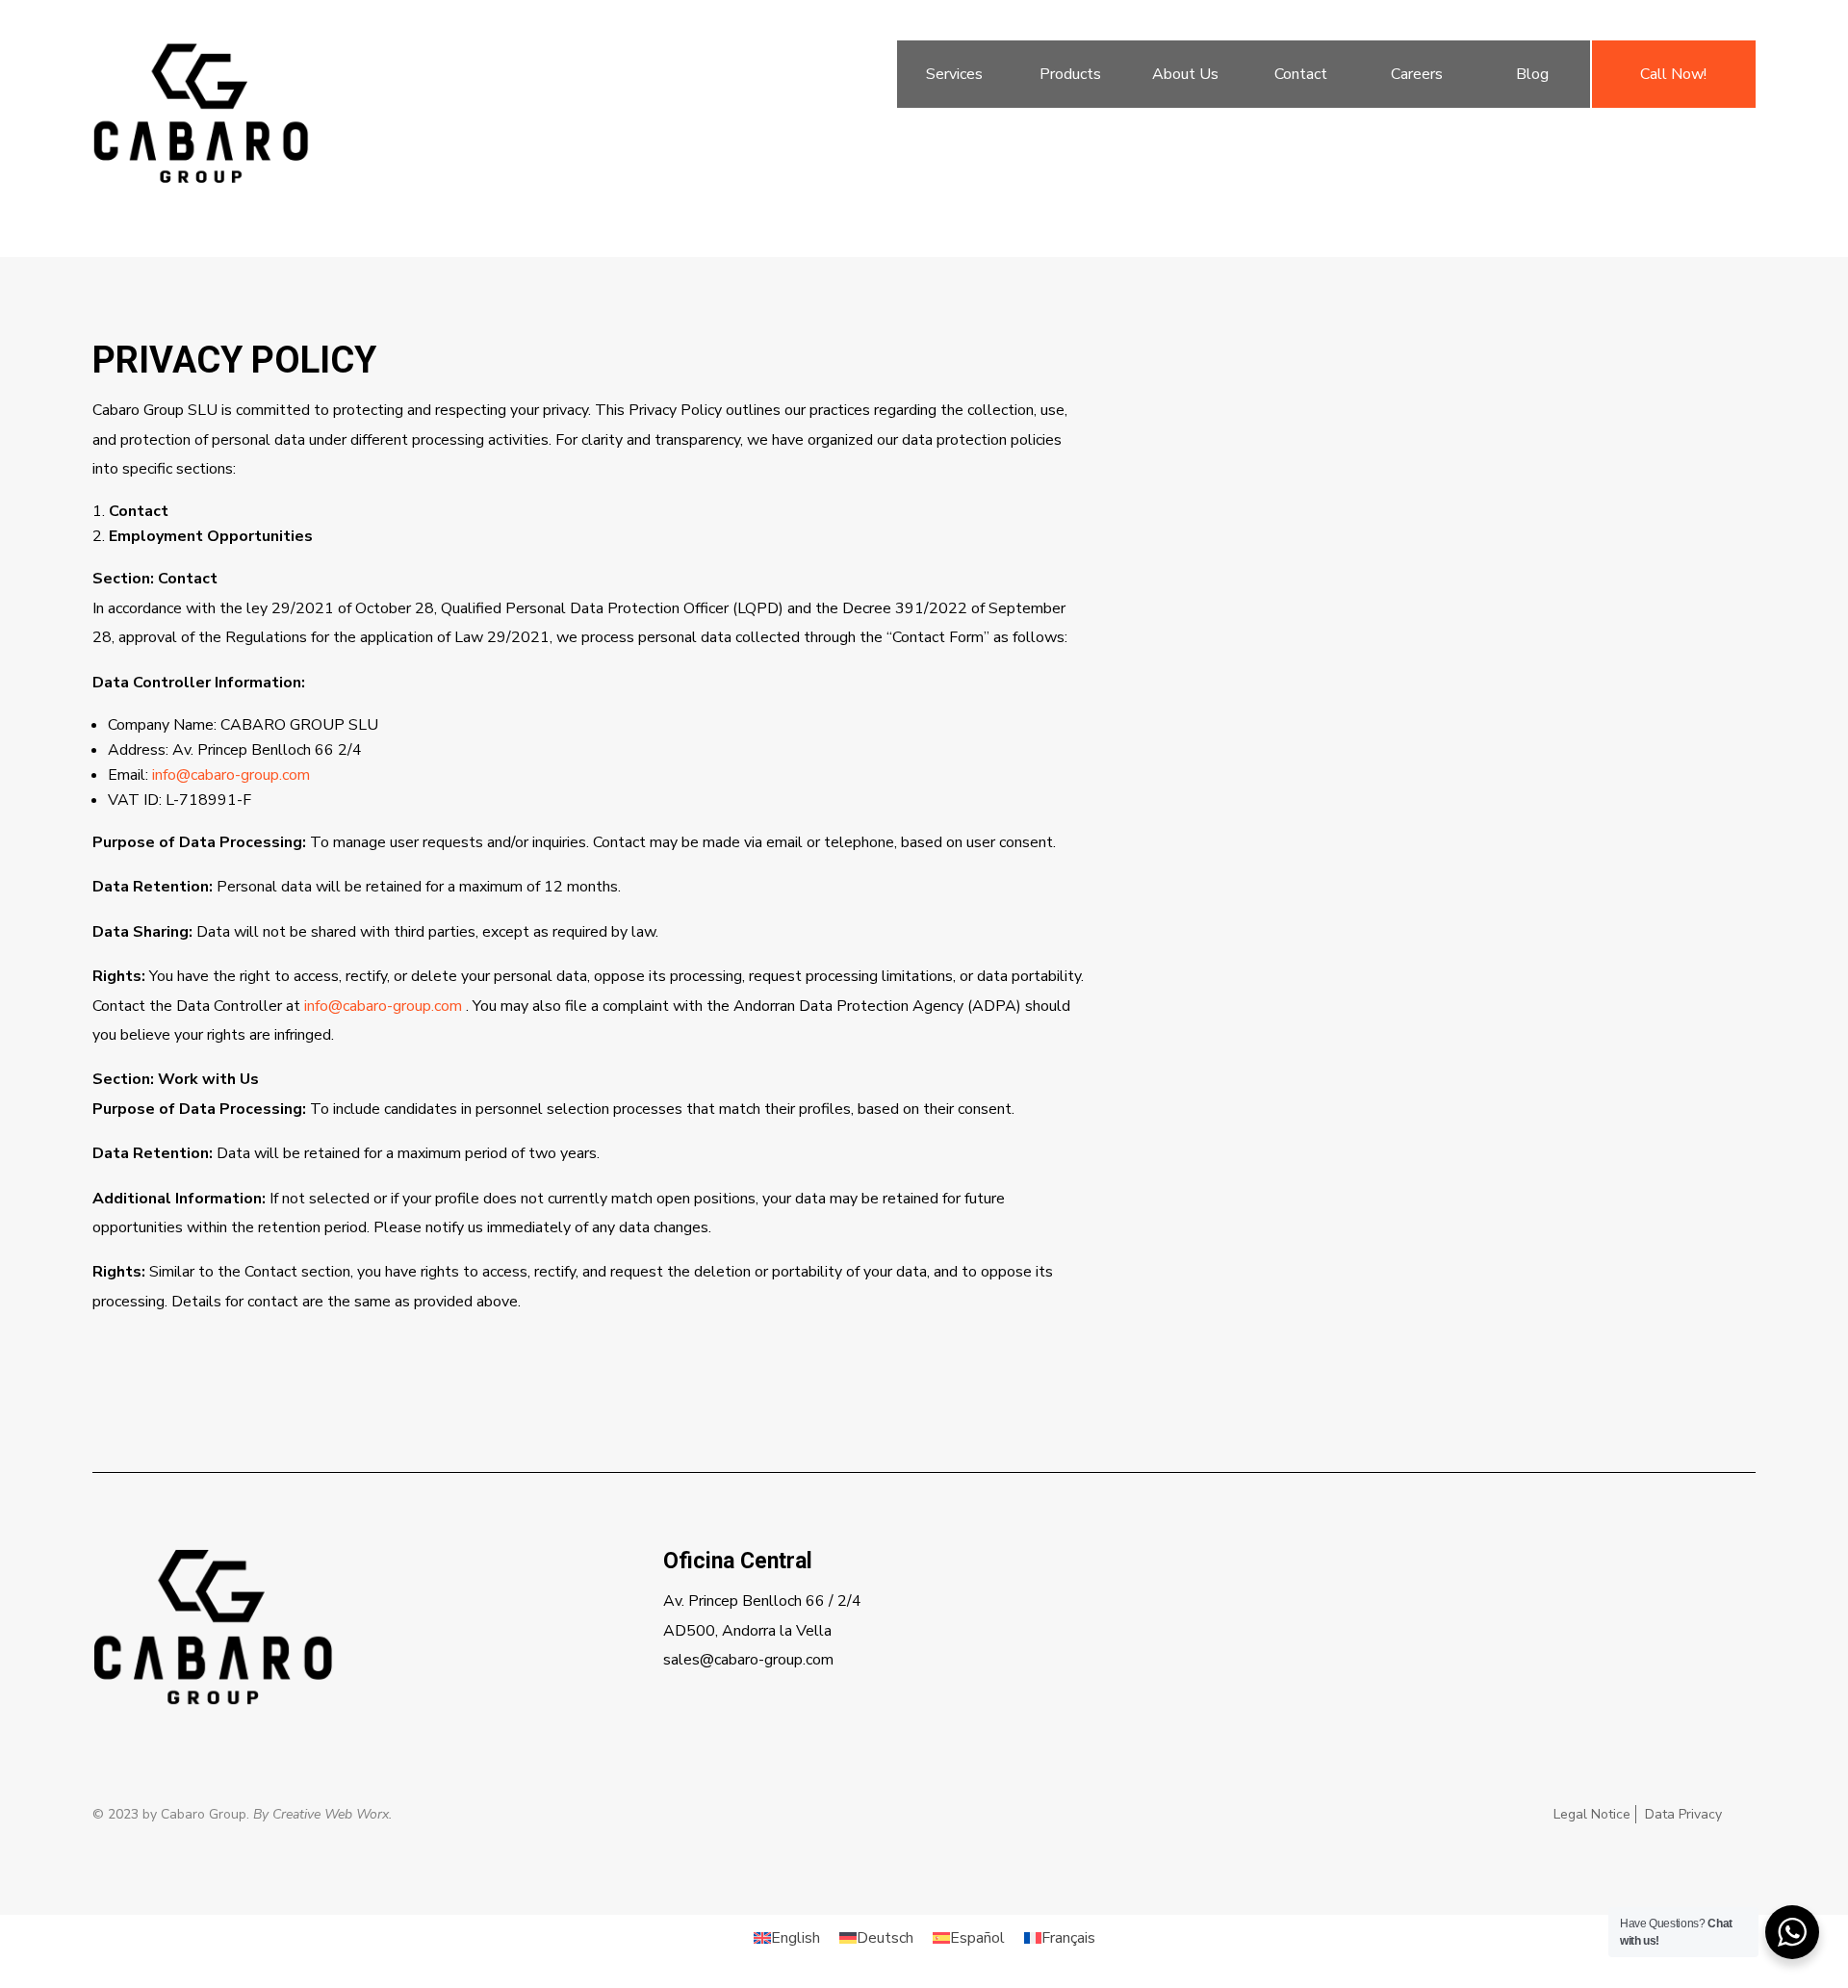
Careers (1417, 74)
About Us (1185, 74)
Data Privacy (1683, 1814)
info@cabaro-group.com (231, 775)
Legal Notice (1592, 1814)
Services (954, 74)
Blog (1532, 74)
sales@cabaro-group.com (748, 1660)
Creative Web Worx (331, 1814)
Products (1070, 74)
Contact (1301, 74)
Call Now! (1673, 74)
